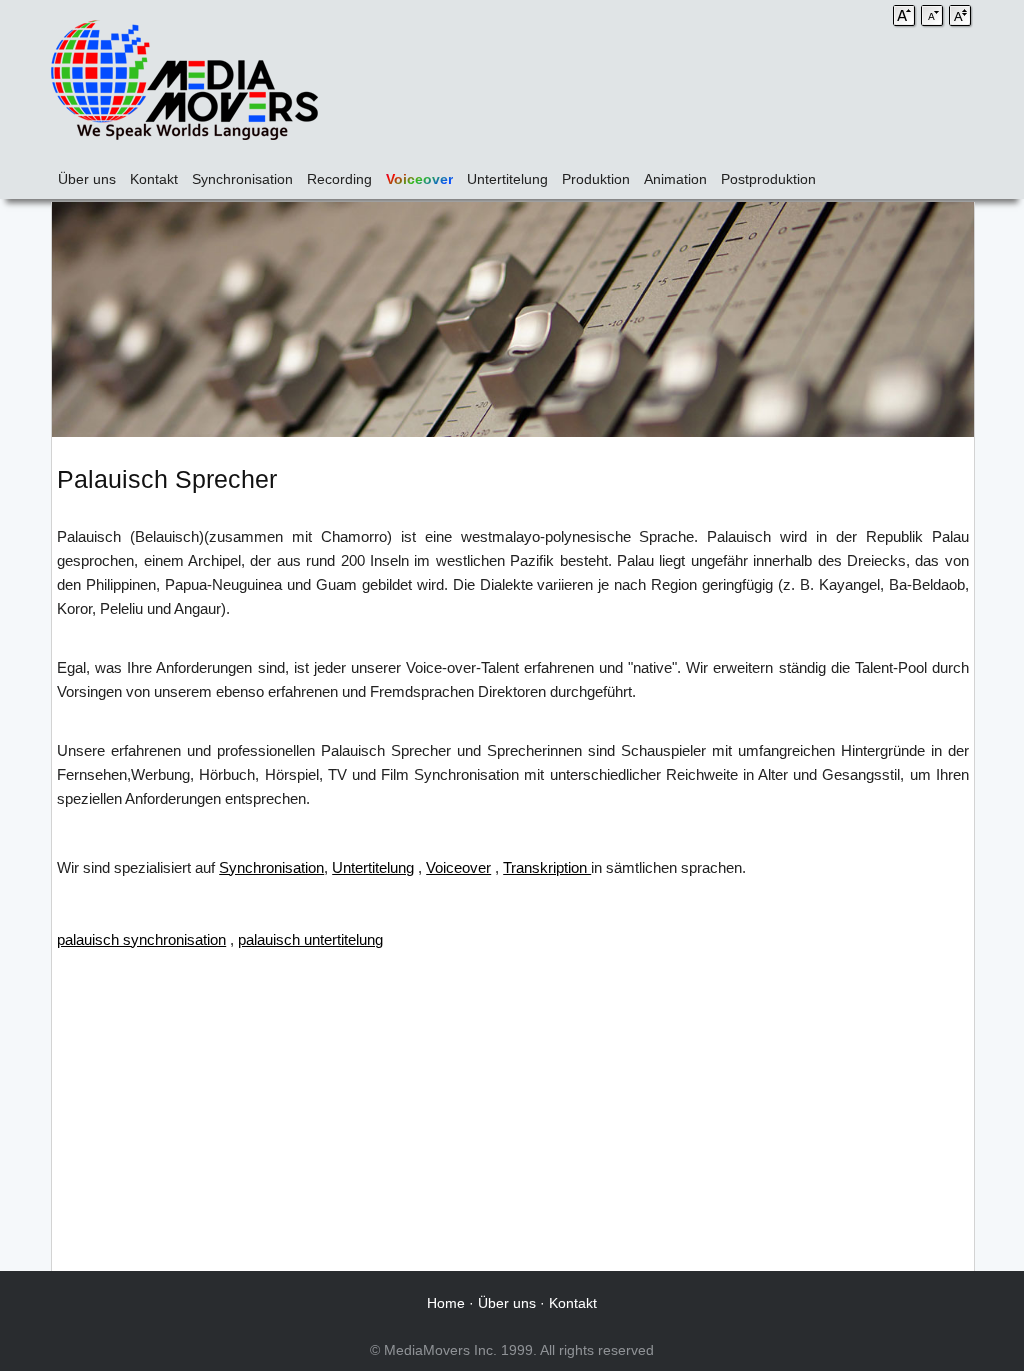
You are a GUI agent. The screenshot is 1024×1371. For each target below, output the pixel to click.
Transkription (547, 867)
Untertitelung (507, 179)
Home (446, 1303)
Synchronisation (242, 179)
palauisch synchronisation (141, 939)
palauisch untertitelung (310, 939)
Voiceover (419, 179)
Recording (339, 179)
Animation (675, 179)
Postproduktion (768, 179)
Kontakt (154, 179)
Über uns (87, 179)
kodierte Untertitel (912, 867)
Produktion (596, 179)
